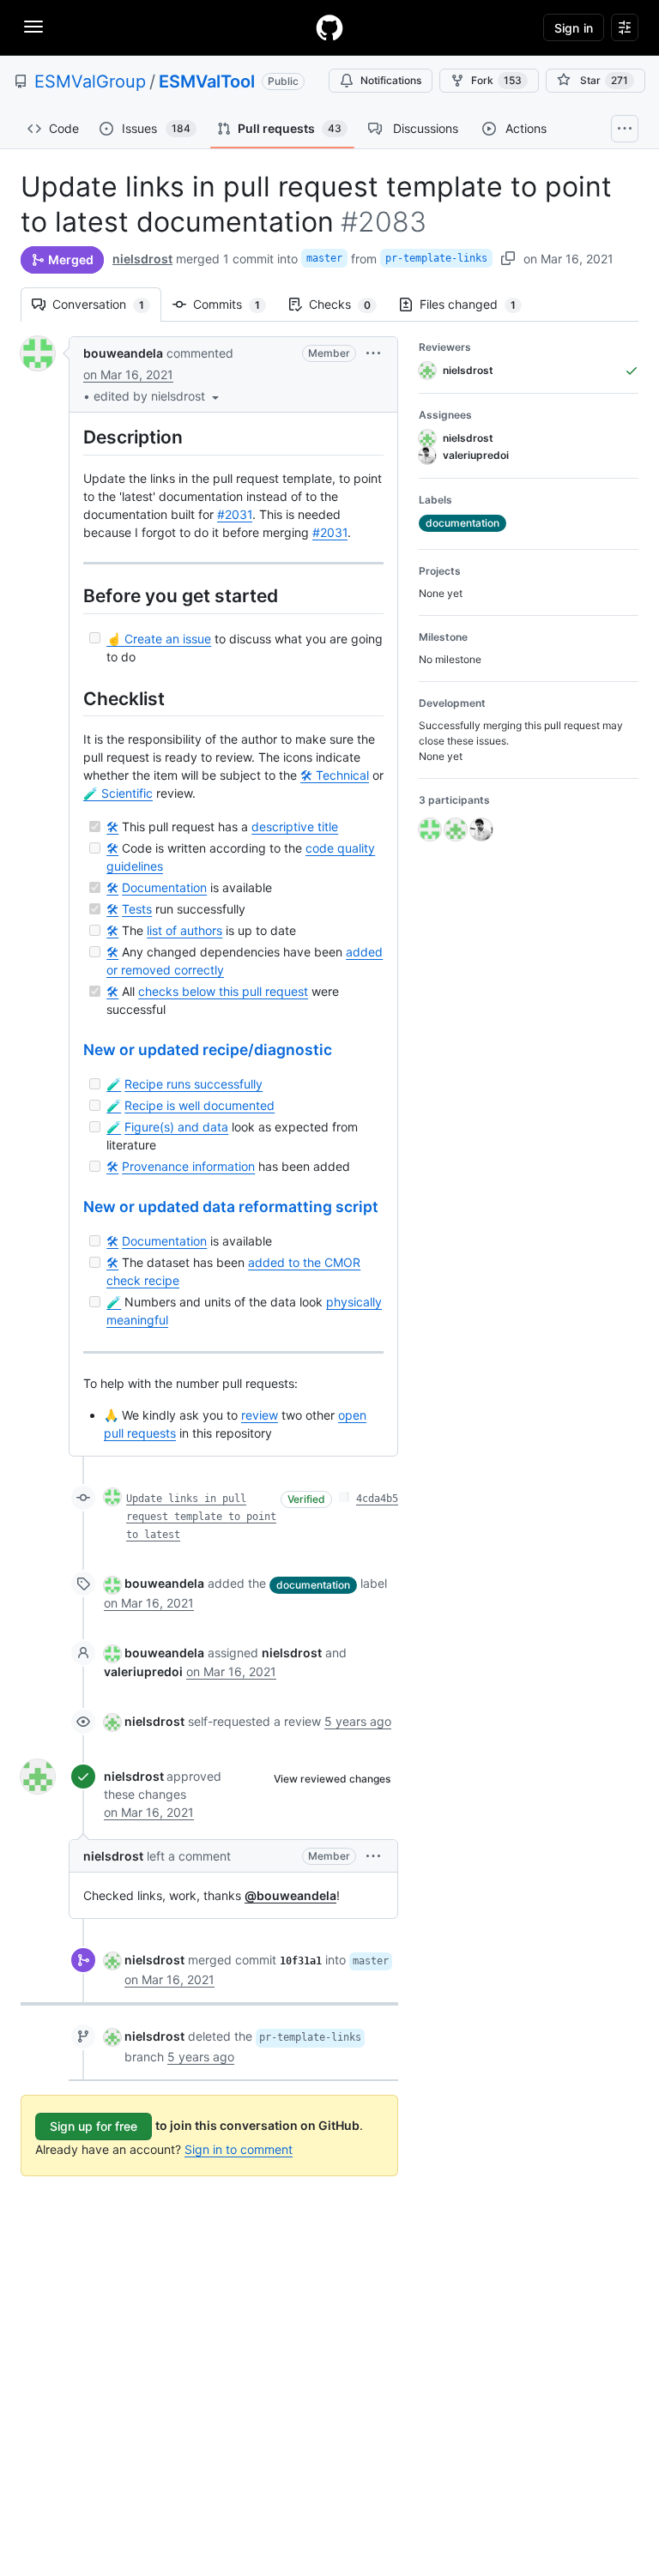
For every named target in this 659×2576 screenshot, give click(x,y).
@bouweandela (290, 1895)
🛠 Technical (335, 775)
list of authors (184, 930)
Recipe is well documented (200, 1105)
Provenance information (188, 1166)
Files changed (476, 304)
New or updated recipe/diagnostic (208, 1050)
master (324, 258)
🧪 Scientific (118, 793)
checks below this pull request (223, 991)
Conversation (107, 304)
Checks (348, 304)
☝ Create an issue (159, 639)
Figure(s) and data (176, 1127)
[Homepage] (329, 27)
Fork (496, 80)
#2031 (235, 514)
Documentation (164, 887)
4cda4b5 (377, 1499)
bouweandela (123, 353)
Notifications (391, 80)
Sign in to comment (239, 2149)
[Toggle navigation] (33, 27)
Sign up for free (94, 2126)
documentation (313, 1585)
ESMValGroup (90, 81)
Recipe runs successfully (193, 1084)
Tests (137, 909)
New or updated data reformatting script (231, 1207)
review (260, 1415)
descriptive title (295, 826)
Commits (235, 304)
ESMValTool (207, 81)
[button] (158, 396)
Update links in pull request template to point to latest (201, 1517)
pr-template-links (436, 258)
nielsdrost (142, 259)
